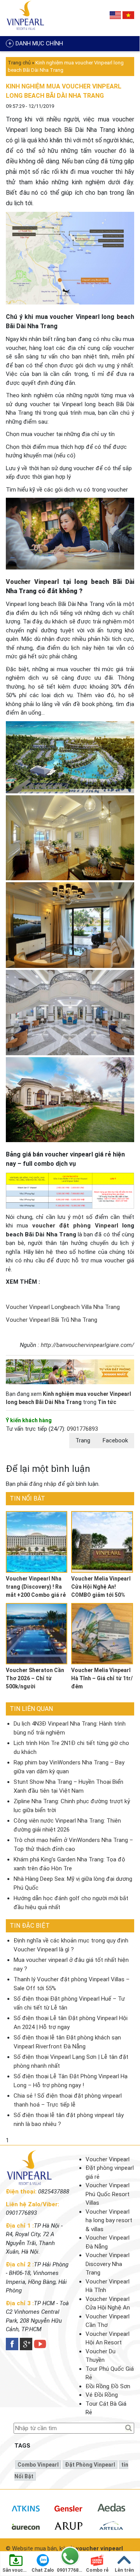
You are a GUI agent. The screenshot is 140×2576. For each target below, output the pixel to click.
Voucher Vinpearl (32, 582)
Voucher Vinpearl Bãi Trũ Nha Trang (52, 1320)
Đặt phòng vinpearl (90, 2465)
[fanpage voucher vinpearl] (12, 2344)
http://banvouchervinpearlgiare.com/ (87, 1345)
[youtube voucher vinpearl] (40, 2344)
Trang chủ (19, 63)
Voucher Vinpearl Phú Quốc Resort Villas (108, 2194)
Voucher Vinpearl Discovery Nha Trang (108, 2264)
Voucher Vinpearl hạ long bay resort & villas (109, 2220)
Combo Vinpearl (38, 2465)
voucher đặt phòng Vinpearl (75, 1226)
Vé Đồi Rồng (102, 2395)
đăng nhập (43, 1484)
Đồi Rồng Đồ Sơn (108, 2386)
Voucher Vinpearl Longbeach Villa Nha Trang (63, 1307)
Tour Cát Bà (101, 2404)
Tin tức (107, 1402)
